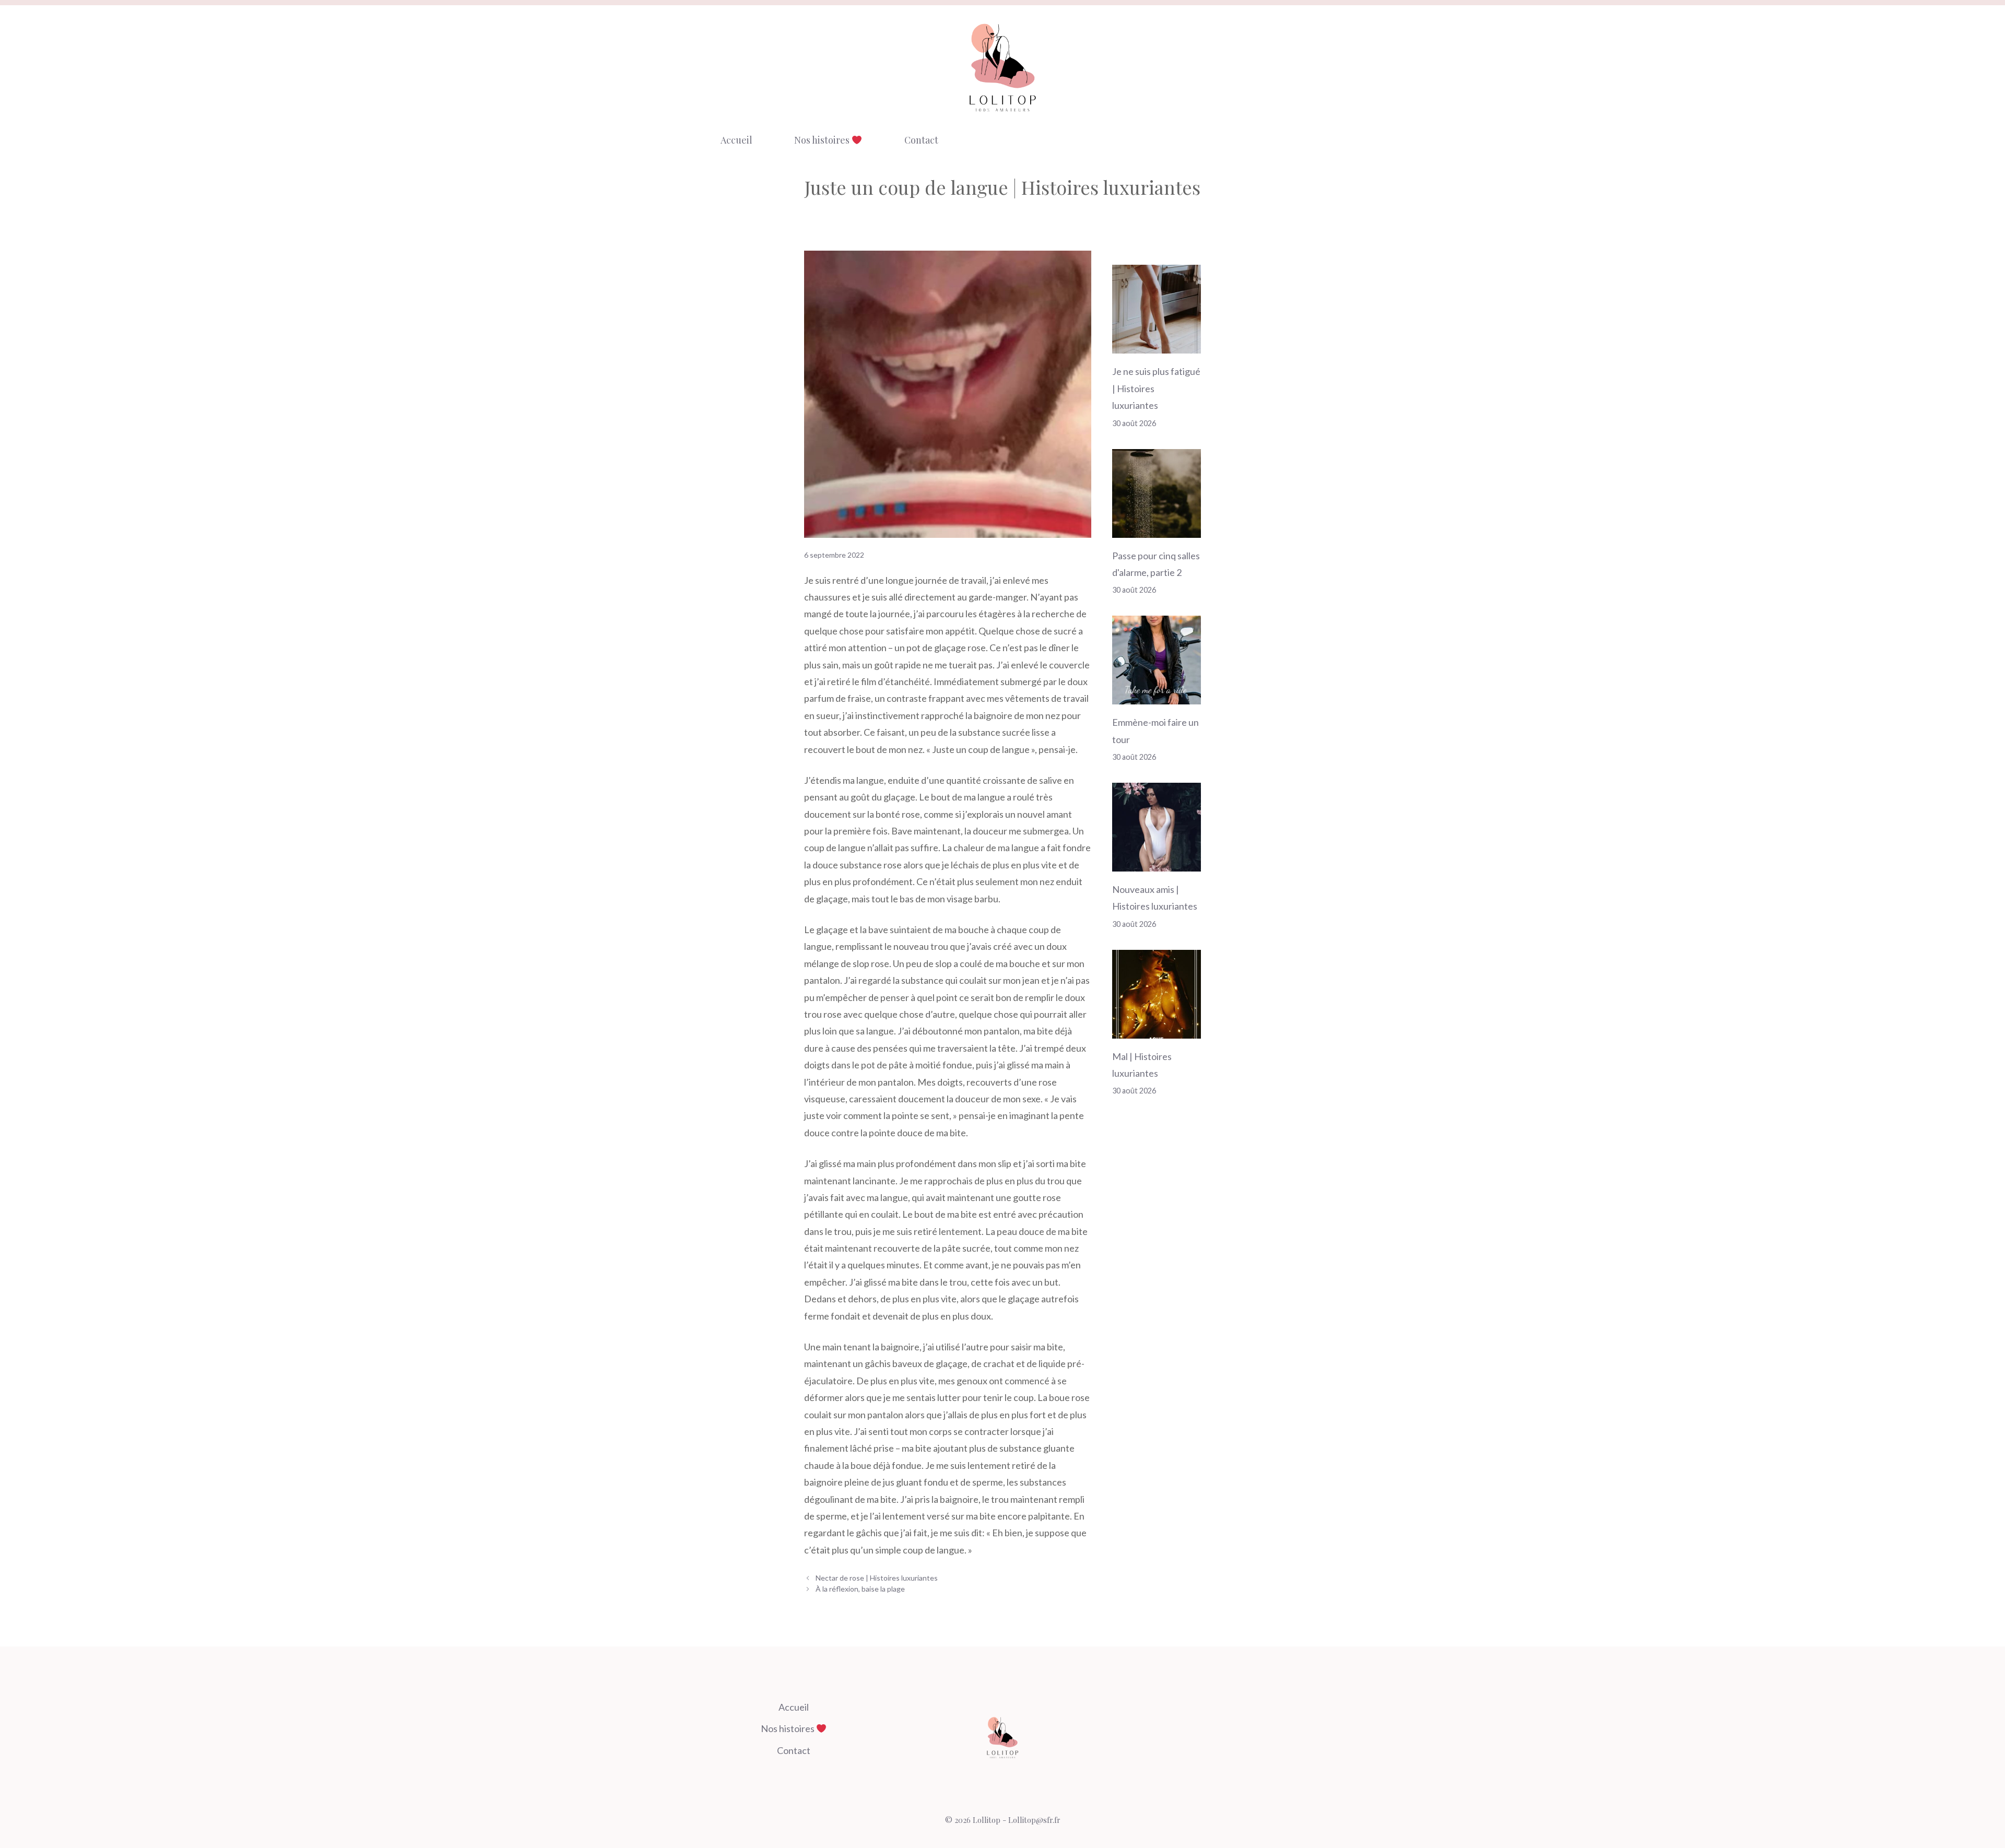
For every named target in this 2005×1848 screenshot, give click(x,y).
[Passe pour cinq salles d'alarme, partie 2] (1157, 529)
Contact (921, 140)
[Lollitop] (1002, 67)
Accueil (736, 140)
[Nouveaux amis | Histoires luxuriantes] (1157, 863)
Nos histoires (823, 140)
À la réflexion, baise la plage (860, 1589)
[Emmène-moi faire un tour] (1157, 696)
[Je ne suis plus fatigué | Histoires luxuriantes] (1157, 345)
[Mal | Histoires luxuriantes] (1157, 1030)
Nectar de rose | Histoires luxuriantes (877, 1578)
